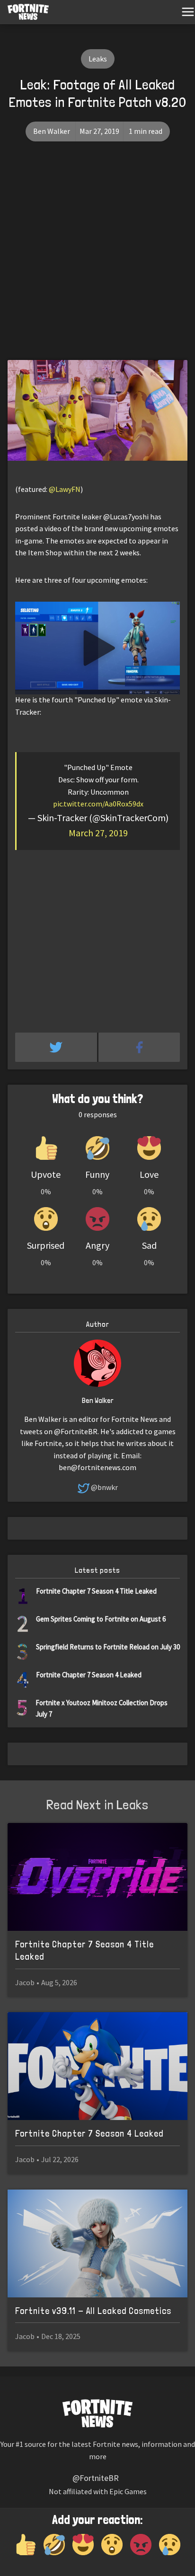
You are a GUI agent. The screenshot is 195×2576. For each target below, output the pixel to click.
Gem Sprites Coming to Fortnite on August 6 (101, 1619)
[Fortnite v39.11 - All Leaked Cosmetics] (97, 2243)
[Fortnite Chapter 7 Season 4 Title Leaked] (97, 1877)
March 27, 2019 (98, 833)
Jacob (25, 1982)
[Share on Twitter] (57, 1047)
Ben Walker (52, 131)
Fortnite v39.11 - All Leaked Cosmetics (93, 2311)
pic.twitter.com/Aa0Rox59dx (98, 804)
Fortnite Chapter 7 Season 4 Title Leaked (96, 1591)
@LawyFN (65, 489)
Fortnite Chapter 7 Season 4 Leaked (89, 1675)
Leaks (98, 59)
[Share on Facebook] (139, 1047)
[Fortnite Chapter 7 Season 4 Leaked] (97, 2066)
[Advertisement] (97, 258)
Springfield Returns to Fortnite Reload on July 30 (108, 1647)
